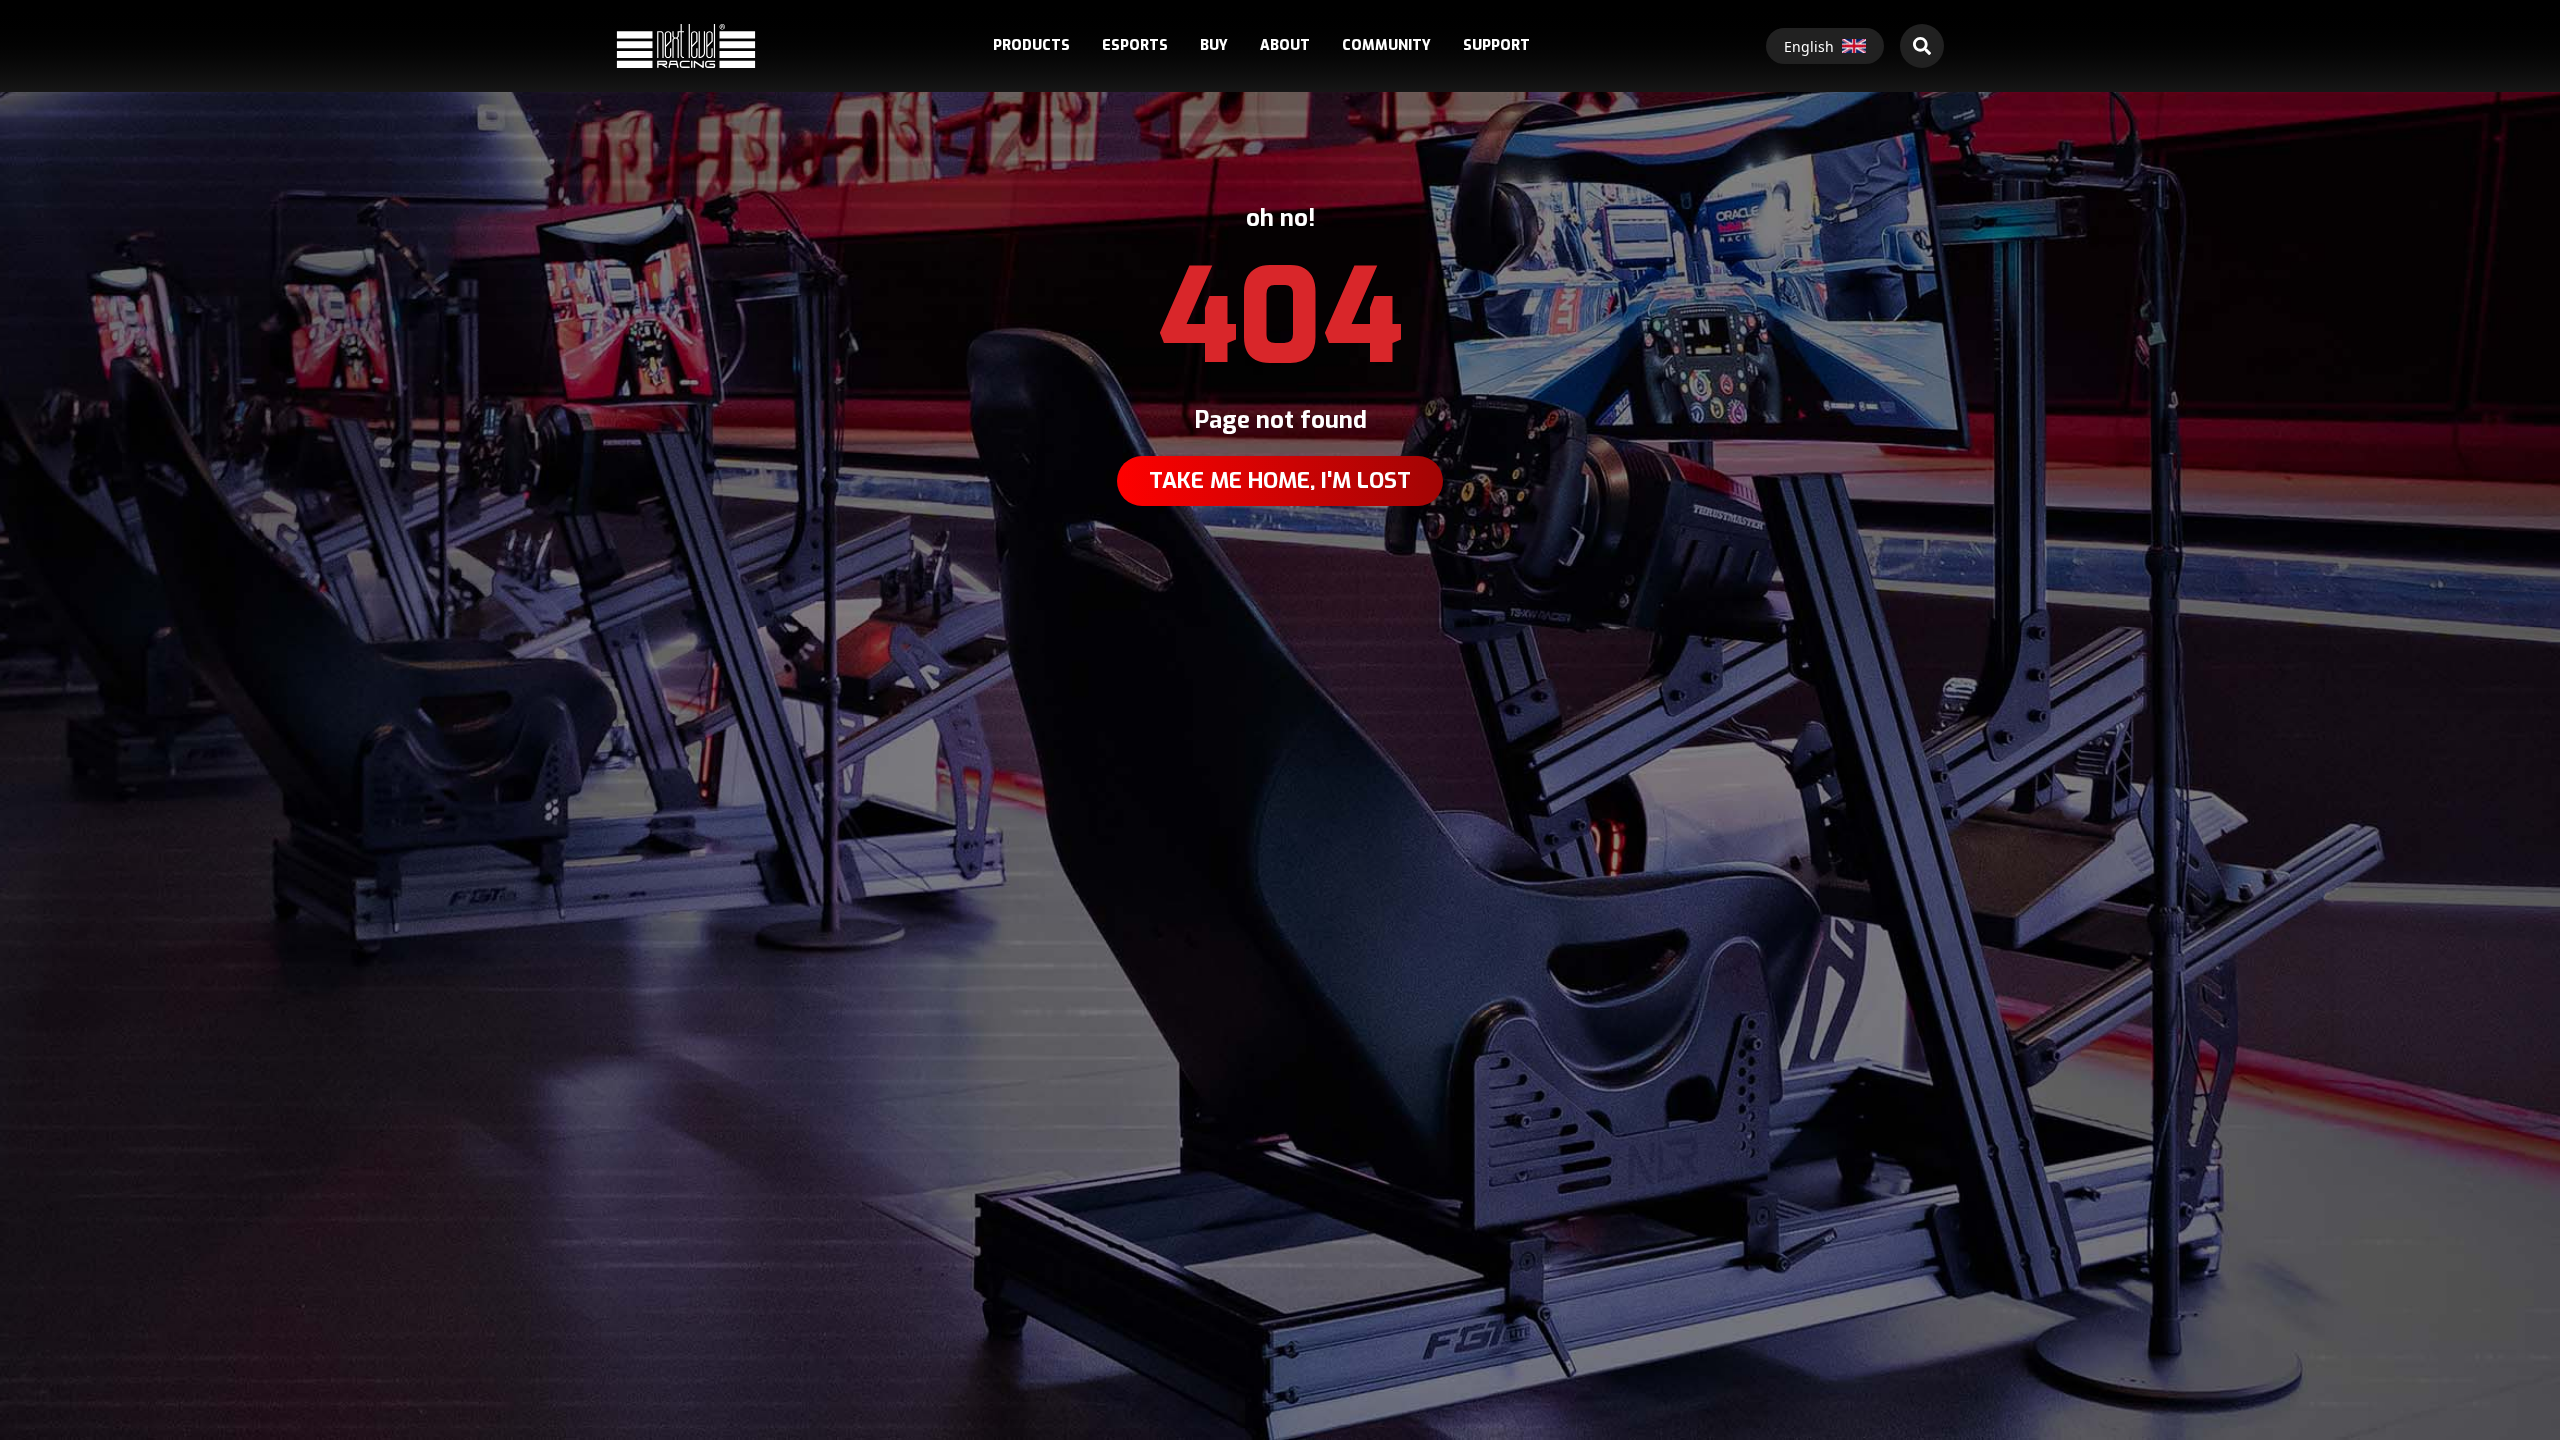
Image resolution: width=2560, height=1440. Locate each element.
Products (1031, 46)
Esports (1135, 46)
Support (1496, 46)
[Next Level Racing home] (686, 45)
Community (1386, 46)
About (1285, 46)
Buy (1214, 46)
